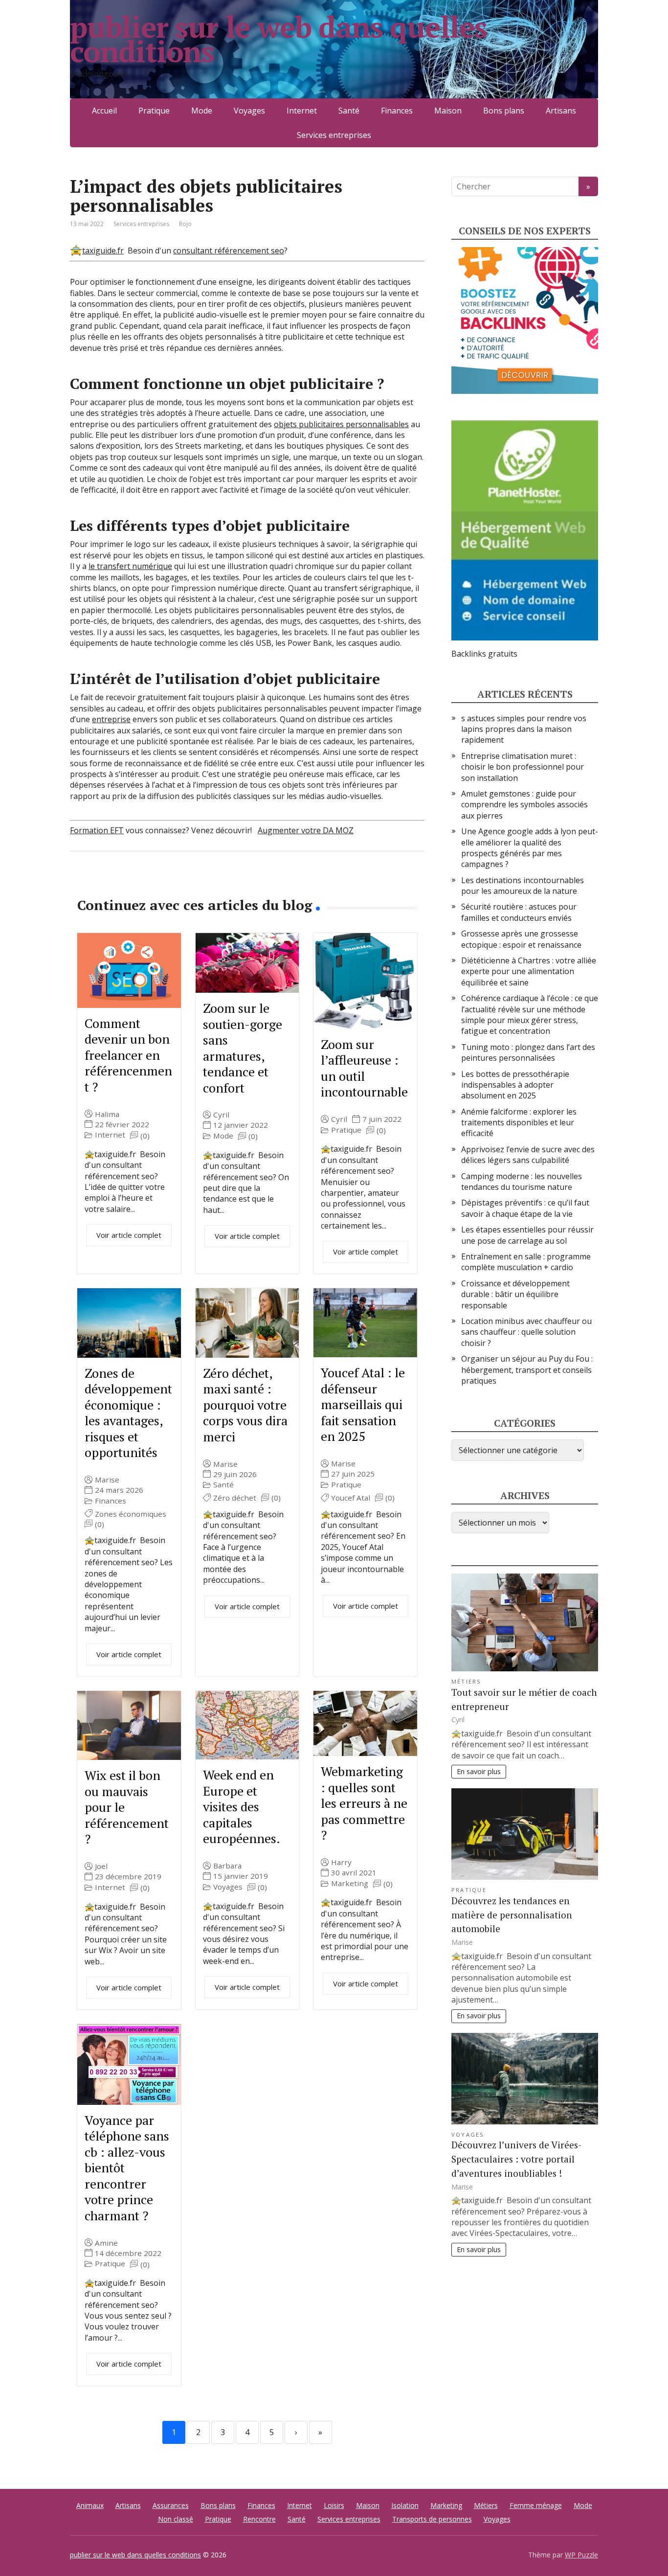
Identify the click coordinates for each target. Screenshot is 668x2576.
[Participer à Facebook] (80, 884)
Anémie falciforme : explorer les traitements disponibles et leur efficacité (519, 1123)
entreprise (111, 719)
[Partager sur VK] (104, 884)
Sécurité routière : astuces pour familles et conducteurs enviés (519, 912)
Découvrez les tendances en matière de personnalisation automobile (512, 1915)
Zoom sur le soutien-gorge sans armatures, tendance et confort (243, 1048)
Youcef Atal (351, 1498)
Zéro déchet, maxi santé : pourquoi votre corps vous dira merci (245, 1405)
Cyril (221, 1115)
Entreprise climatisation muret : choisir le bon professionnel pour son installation (523, 767)
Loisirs (334, 2505)
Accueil (104, 111)
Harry (341, 1862)
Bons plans (504, 111)
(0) (145, 1136)
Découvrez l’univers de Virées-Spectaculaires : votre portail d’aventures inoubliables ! (516, 2159)
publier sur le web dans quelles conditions (278, 39)
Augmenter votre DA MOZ (306, 830)
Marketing (350, 1883)
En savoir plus (479, 1771)
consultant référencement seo (229, 251)
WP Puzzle (581, 2555)
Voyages (249, 111)
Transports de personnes (432, 2519)
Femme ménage (536, 2505)
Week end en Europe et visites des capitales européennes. (242, 1806)
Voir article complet (129, 1235)
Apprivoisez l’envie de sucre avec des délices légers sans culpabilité (528, 1155)
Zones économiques (131, 1514)
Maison (448, 111)
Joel (101, 1866)
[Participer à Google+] (153, 884)
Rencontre (259, 2519)
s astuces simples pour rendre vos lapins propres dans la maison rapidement (524, 729)
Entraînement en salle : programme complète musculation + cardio (526, 1262)
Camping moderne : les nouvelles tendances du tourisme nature (522, 1182)
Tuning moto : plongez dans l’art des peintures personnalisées (528, 1052)
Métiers (467, 1681)
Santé (349, 111)
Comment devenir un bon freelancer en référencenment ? (128, 1055)
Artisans (561, 111)
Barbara (227, 1866)
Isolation (405, 2505)
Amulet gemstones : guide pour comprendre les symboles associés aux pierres (524, 805)
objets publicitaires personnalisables (341, 424)
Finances (397, 111)
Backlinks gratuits (484, 654)
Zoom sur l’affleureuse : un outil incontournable (364, 1068)
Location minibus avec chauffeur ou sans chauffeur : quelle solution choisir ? (526, 1332)
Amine (106, 2243)
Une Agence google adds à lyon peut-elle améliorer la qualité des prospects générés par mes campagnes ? (530, 848)
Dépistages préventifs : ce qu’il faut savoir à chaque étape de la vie (525, 1208)
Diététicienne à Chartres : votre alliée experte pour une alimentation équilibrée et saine (529, 971)
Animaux (90, 2505)
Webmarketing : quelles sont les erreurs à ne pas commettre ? (364, 1803)
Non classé (176, 2519)
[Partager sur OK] (129, 884)
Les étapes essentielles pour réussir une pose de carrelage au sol (527, 1235)
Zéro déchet (235, 1498)
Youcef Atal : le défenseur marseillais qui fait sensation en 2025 (363, 1404)
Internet (302, 111)
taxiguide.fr (103, 251)
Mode (202, 111)
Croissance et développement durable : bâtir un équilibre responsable (515, 1294)
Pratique (154, 111)
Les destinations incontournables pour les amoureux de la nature (523, 886)
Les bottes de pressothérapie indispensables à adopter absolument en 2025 (515, 1085)
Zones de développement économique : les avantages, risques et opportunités (128, 1413)
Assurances (171, 2505)
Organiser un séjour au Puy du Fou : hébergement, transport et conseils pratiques (527, 1370)
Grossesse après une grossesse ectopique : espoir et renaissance (521, 939)
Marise (107, 1480)
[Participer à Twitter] (178, 884)
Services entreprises (334, 135)
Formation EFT (97, 830)
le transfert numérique (130, 566)
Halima (107, 1114)
